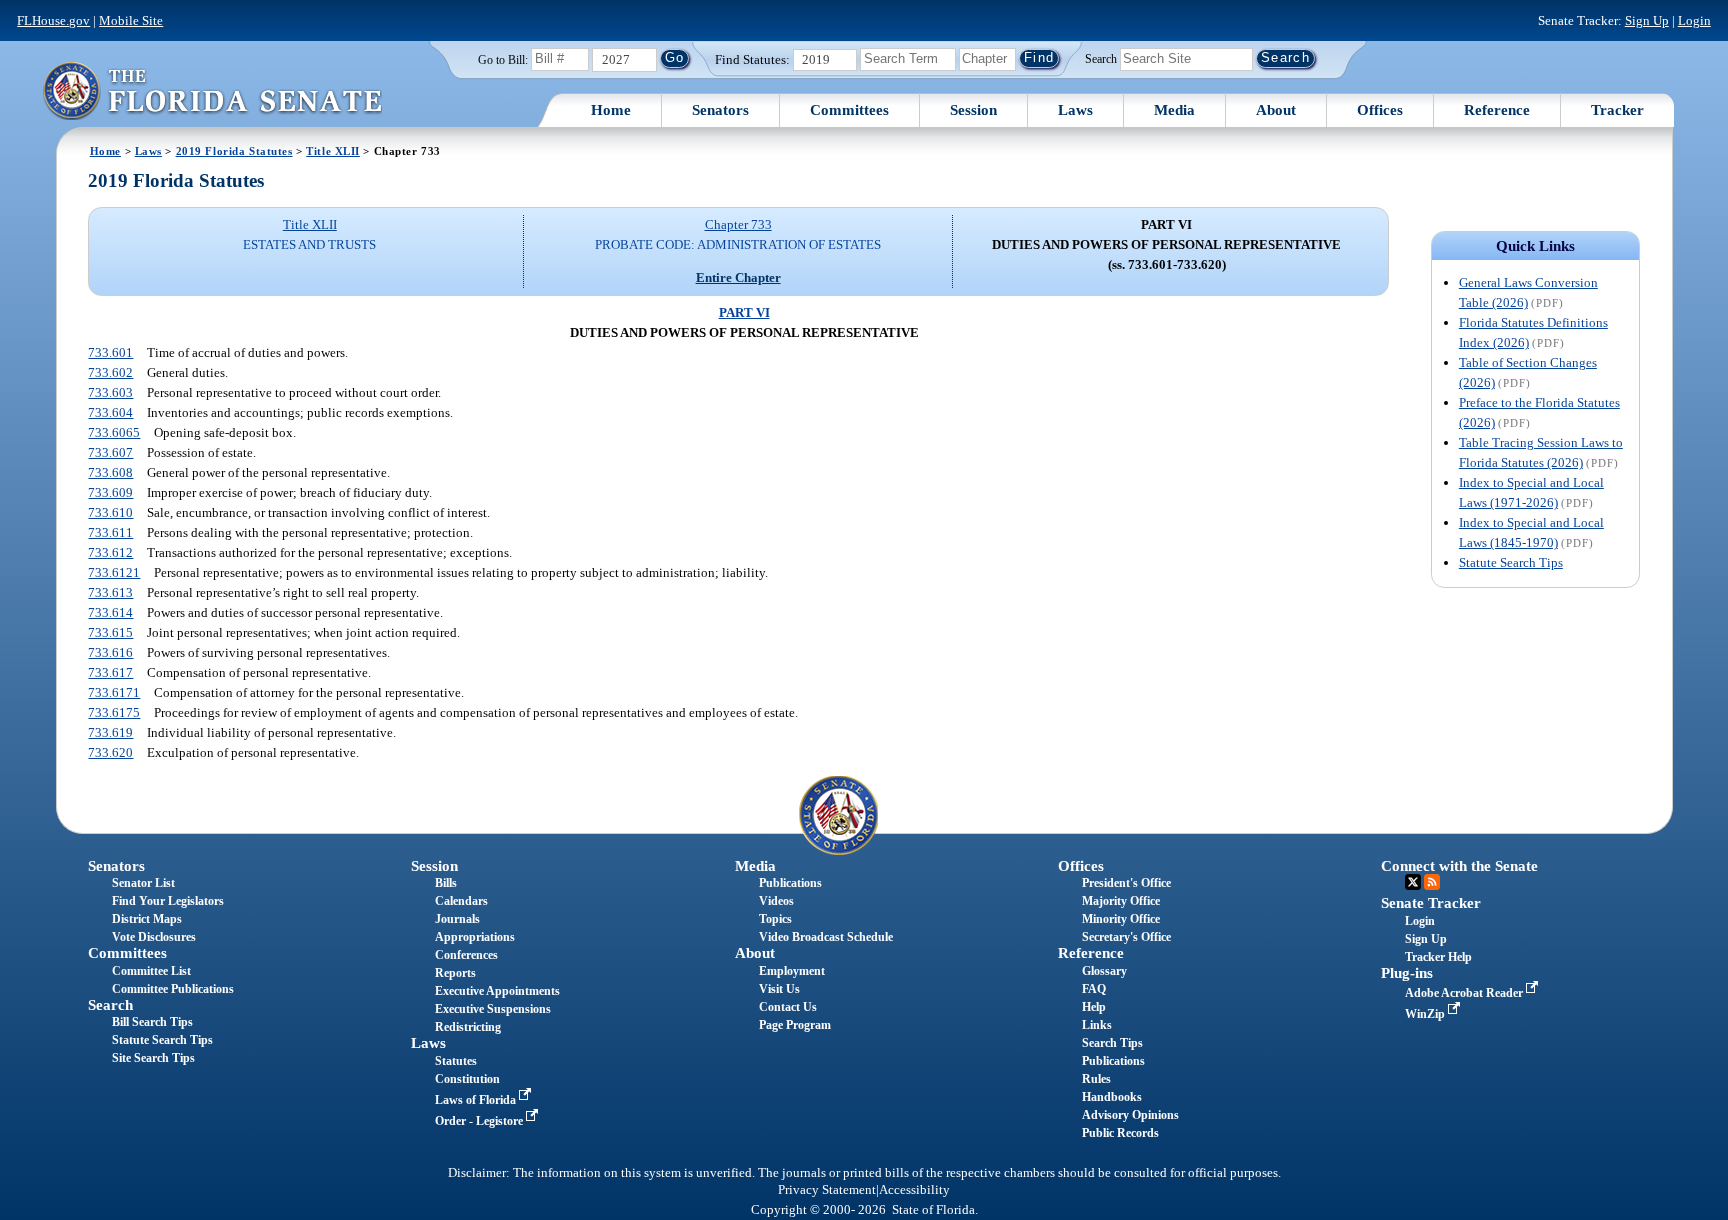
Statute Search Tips (1511, 562)
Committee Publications (173, 989)
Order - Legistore (480, 1121)
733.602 (110, 372)
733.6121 (114, 572)
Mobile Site (131, 20)
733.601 (110, 352)
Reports (455, 973)
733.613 (110, 592)
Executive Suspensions (493, 1009)
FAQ (1094, 989)
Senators (720, 110)
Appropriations (475, 937)
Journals (457, 919)
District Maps (147, 919)
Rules (1096, 1079)
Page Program (795, 1025)
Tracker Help (1438, 957)
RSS (1432, 882)
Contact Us (788, 1007)
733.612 (110, 552)
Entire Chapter (738, 277)
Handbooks (1112, 1097)
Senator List (143, 883)
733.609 (110, 492)
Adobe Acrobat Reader (1465, 993)
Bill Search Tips (152, 1022)
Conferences (466, 955)
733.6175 (114, 712)
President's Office (1126, 883)
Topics (775, 919)
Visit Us (779, 989)
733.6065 (114, 432)
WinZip (1426, 1014)
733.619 (110, 732)
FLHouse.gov (53, 20)
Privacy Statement (827, 1190)
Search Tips (1112, 1043)
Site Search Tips (153, 1058)
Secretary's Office (1126, 937)
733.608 (110, 472)
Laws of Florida (477, 1100)
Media (1174, 110)
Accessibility (914, 1190)
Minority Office (1121, 919)
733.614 (110, 612)
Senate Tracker (1431, 903)
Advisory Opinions (1130, 1115)
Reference (1497, 110)
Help (1094, 1007)
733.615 (110, 632)
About (1276, 110)
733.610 (110, 512)
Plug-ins (1407, 973)
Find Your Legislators (168, 901)
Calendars (461, 901)
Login (1694, 20)
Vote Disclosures (154, 937)
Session (973, 110)
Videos (776, 901)
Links (1097, 1025)
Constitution (467, 1079)
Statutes (456, 1061)
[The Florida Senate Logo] (212, 90)
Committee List (151, 971)
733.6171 (114, 692)
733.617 (110, 672)
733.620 (110, 752)
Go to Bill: (503, 60)
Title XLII (333, 151)
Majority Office (1121, 901)
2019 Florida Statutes (234, 151)
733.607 (110, 452)
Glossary (1104, 971)
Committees (849, 110)
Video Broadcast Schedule (826, 937)
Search (1101, 58)
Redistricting (468, 1027)
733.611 (110, 532)
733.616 (110, 652)
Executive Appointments (497, 991)
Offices (1380, 110)
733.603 (110, 392)
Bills (446, 883)
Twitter (1413, 882)
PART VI (744, 312)
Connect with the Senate (1459, 866)
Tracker (1617, 110)
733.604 (110, 412)
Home (611, 110)
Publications (790, 883)
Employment (792, 971)
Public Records (1120, 1133)
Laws (1075, 110)
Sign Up (1647, 20)
